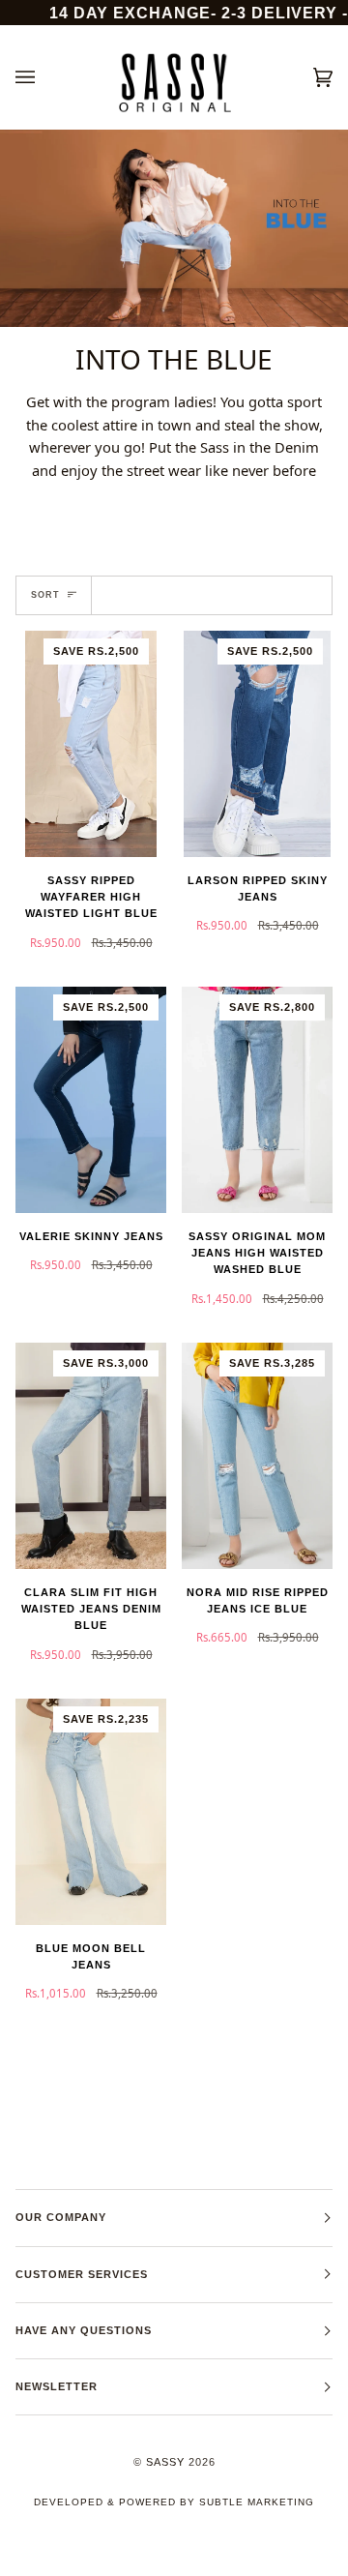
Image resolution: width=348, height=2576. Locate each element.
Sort (45, 595)
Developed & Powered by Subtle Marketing (174, 2502)
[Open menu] (44, 77)
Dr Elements (123, 2566)
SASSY (165, 2462)
